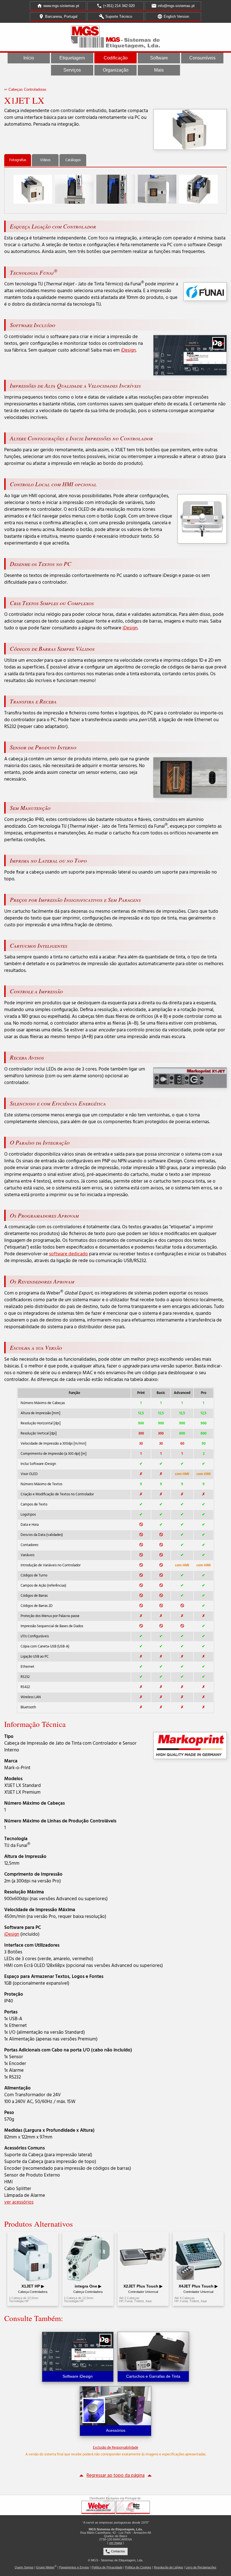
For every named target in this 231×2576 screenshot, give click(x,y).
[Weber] (98, 2507)
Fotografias (18, 160)
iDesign (128, 350)
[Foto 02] (74, 189)
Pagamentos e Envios (74, 2567)
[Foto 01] (33, 189)
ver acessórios (19, 2202)
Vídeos (45, 160)
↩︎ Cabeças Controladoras (25, 89)
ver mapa (115, 2543)
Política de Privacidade (107, 2567)
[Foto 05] (198, 189)
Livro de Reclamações (201, 2567)
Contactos (115, 2551)
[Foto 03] (116, 189)
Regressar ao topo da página (115, 2476)
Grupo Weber (45, 2567)
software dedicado (68, 1254)
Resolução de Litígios (168, 2567)
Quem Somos (24, 2567)
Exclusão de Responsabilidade (116, 2448)
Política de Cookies (138, 2567)
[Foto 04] (157, 189)
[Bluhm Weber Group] (133, 2507)
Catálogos (73, 160)
